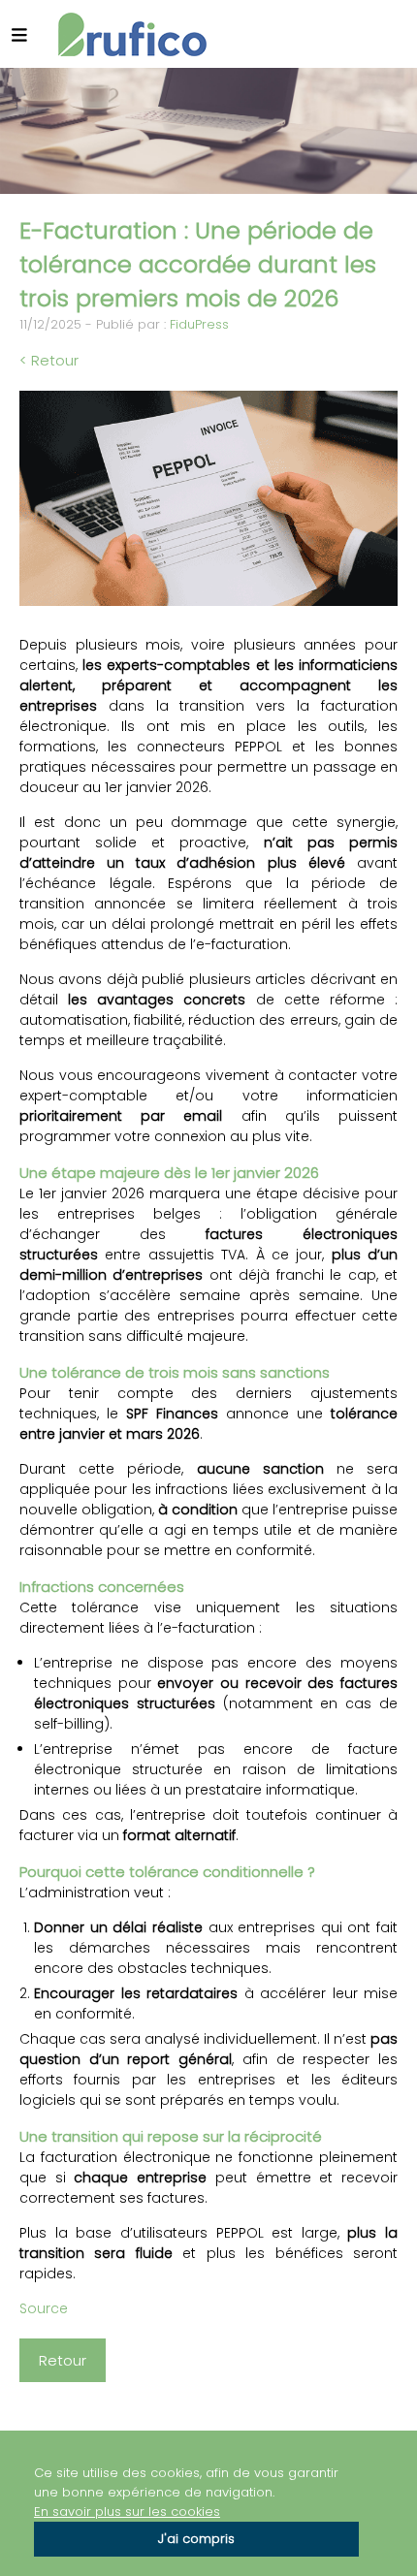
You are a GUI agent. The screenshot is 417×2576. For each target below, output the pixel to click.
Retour (63, 2360)
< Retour (49, 360)
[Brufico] (132, 34)
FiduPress (199, 324)
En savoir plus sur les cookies (127, 2512)
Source (44, 2308)
